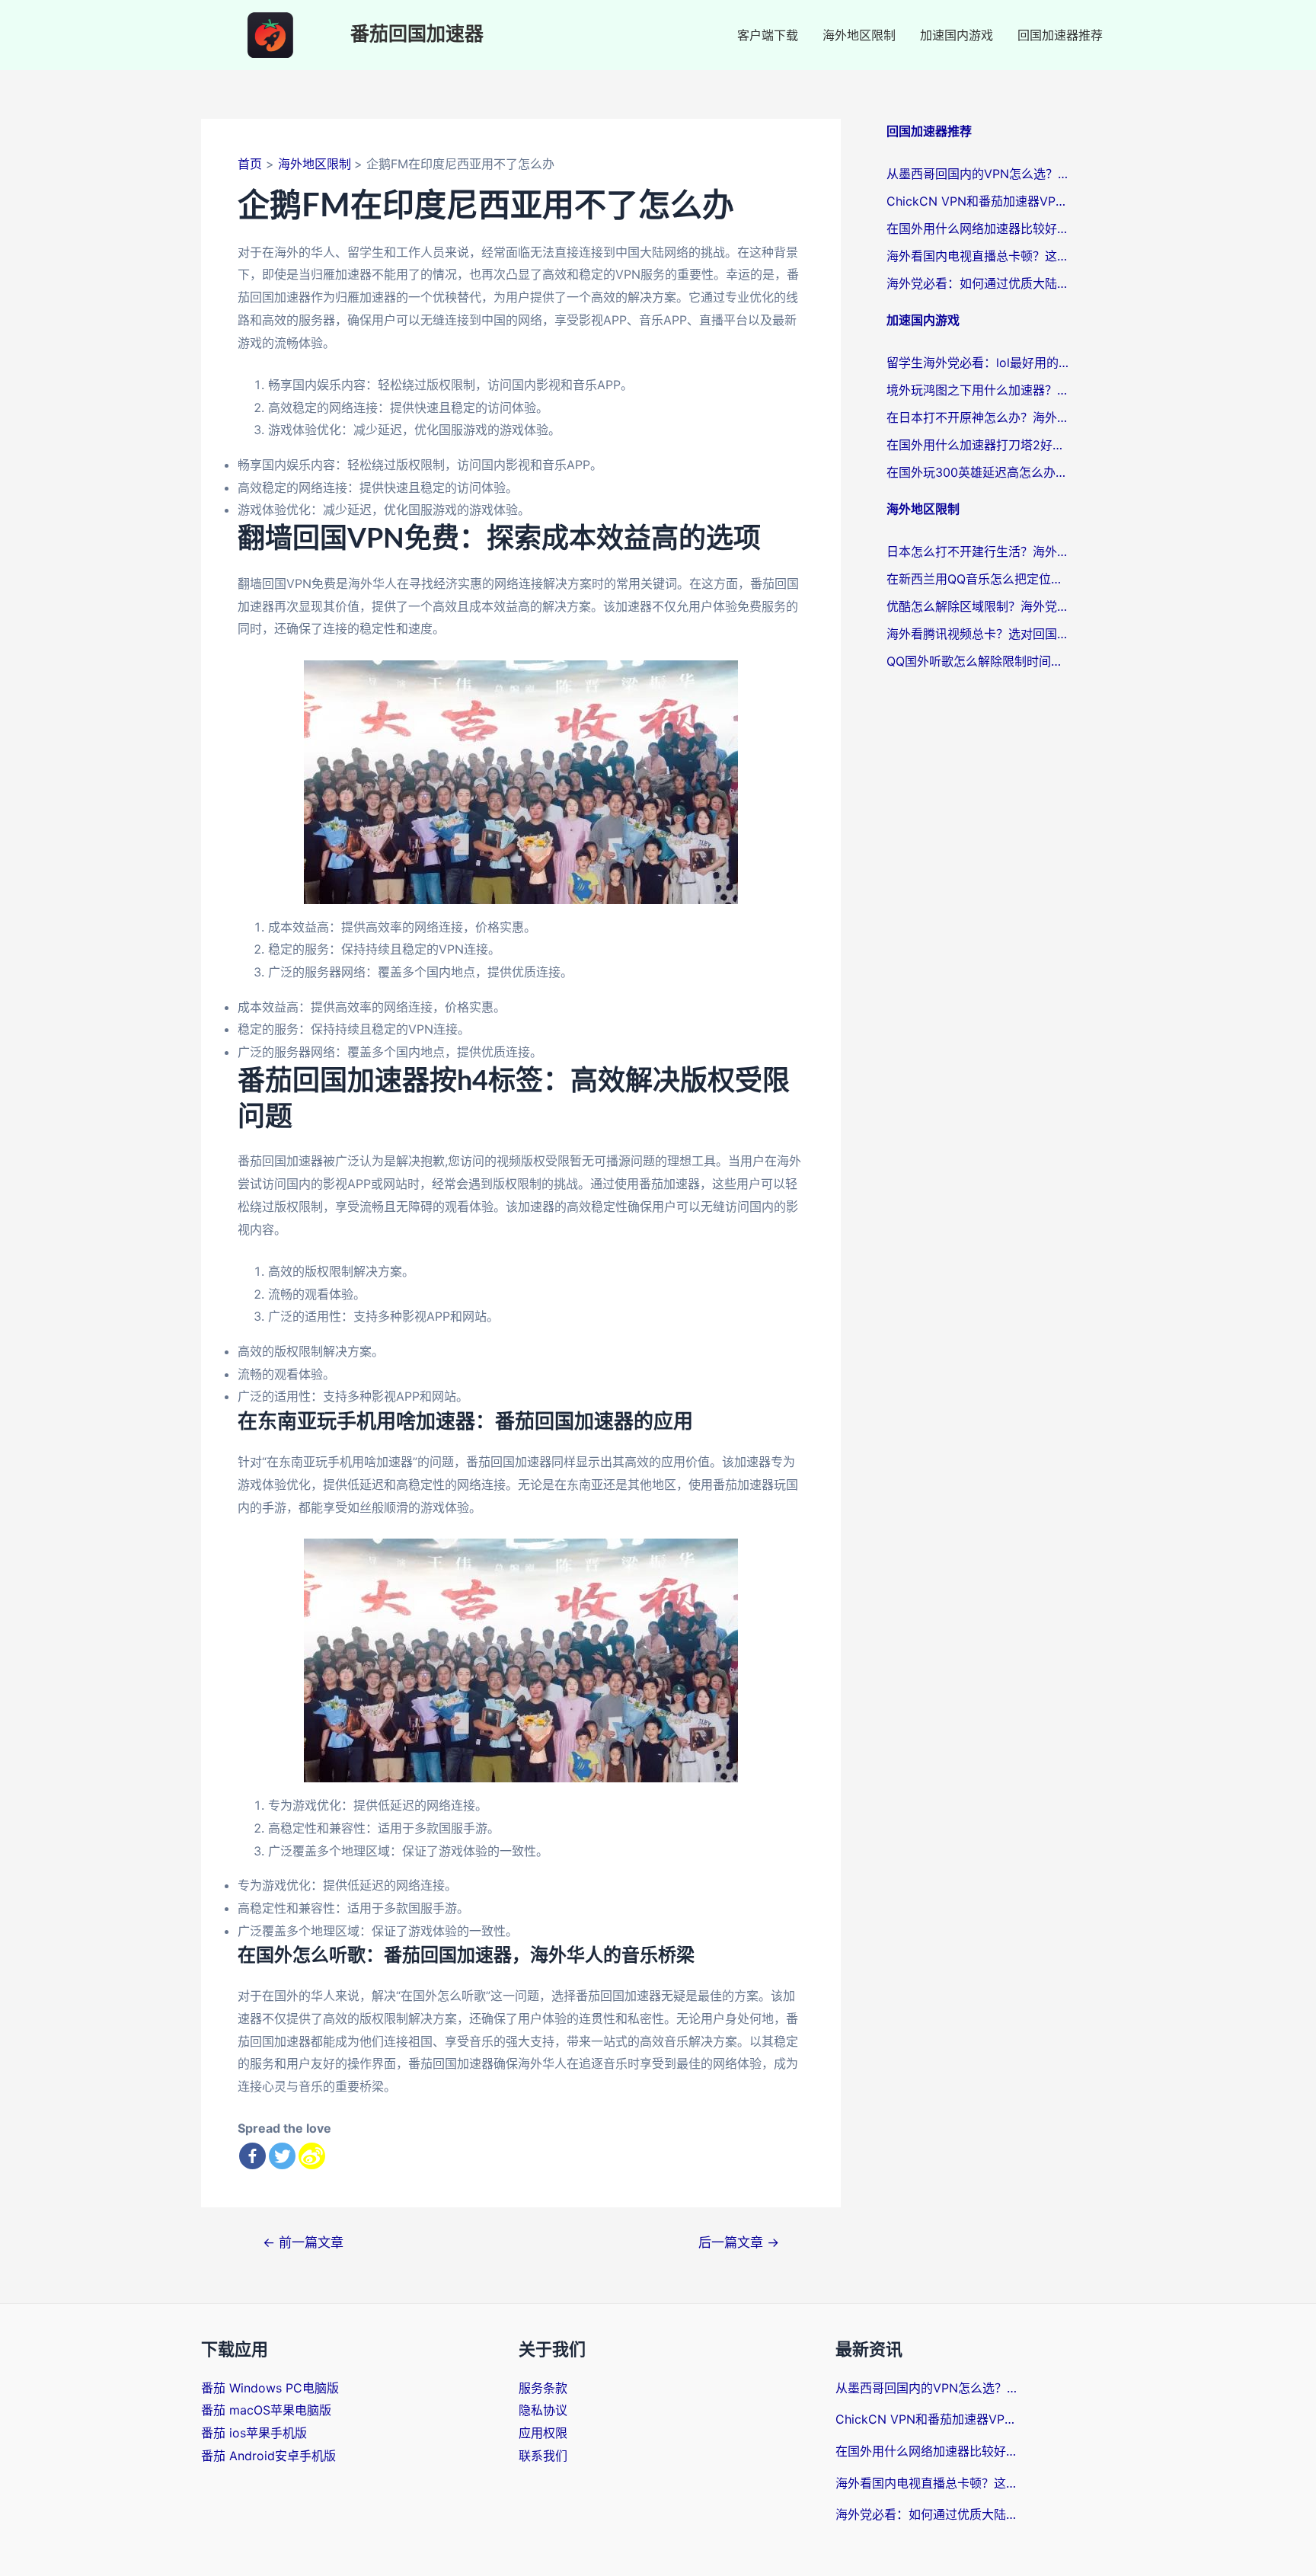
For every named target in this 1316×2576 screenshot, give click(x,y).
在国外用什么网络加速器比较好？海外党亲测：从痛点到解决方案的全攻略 (978, 229)
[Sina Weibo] (312, 2156)
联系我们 (543, 2456)
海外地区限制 (859, 35)
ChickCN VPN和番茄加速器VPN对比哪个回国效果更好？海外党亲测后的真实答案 (978, 201)
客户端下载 (768, 35)
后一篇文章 (739, 2242)
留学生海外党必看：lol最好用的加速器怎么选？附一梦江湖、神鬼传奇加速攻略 (978, 363)
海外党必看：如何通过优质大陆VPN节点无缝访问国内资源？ (978, 283)
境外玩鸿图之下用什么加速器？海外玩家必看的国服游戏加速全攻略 (978, 390)
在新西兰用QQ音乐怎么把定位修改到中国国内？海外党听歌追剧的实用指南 (978, 579)
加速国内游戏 (957, 35)
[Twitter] (282, 2156)
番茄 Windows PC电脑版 (270, 2388)
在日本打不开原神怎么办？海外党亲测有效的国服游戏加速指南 (978, 417)
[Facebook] (252, 2156)
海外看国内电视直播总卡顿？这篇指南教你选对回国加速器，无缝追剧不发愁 (978, 256)
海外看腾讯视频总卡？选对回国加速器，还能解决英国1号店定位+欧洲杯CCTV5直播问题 (978, 634)
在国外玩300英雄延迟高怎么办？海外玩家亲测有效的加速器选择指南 (978, 472)
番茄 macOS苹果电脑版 (266, 2410)
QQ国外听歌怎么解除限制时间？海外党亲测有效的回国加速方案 (978, 661)
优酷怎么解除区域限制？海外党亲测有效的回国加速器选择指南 (978, 606)
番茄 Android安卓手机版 (268, 2456)
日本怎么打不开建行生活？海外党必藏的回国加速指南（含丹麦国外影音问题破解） (978, 551)
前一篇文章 (303, 2242)
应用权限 (543, 2433)
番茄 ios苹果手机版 (254, 2433)
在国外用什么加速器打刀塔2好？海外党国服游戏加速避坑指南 (978, 445)
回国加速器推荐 (1060, 35)
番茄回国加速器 (417, 35)
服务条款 (543, 2388)
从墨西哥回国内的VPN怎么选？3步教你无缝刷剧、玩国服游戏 (978, 174)
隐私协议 (543, 2410)
